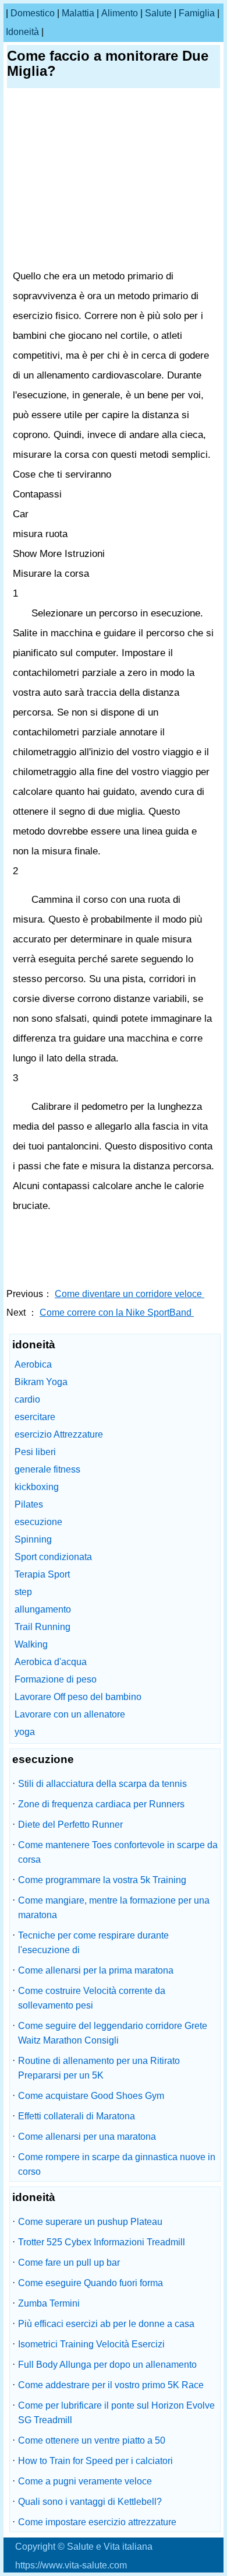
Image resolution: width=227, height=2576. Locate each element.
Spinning (33, 1539)
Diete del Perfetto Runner (70, 1825)
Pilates (29, 1504)
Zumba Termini (49, 2303)
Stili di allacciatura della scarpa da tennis (102, 1784)
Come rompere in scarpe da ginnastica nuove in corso (117, 2164)
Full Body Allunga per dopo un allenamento (107, 2365)
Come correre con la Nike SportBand (117, 1312)
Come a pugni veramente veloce (85, 2481)
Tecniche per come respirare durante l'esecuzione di (93, 1943)
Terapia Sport (42, 1574)
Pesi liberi (35, 1452)
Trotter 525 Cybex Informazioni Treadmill (102, 2242)
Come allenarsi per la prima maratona (96, 1970)
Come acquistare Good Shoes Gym (91, 2096)
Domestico (33, 13)
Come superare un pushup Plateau (90, 2222)
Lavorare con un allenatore (70, 1714)
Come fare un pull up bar (69, 2263)
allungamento (43, 1609)
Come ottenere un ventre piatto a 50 (92, 2440)
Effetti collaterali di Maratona (77, 2116)
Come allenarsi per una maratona (87, 2137)
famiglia (197, 13)
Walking (31, 1644)
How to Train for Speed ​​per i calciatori (95, 2461)
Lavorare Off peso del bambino (78, 1697)
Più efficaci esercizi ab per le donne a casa (106, 2324)
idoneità (22, 32)
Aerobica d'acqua (51, 1662)
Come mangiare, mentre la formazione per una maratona (114, 1908)
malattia (78, 13)
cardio (27, 1399)
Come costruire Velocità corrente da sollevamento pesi (92, 1998)
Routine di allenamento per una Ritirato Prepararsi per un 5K (99, 2068)
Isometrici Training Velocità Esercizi (91, 2344)
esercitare (35, 1417)
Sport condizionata (53, 1557)
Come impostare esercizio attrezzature (97, 2522)
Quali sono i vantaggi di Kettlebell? (90, 2502)
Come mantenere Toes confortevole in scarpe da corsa (118, 1852)
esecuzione (38, 1522)
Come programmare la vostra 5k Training (102, 1880)
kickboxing (37, 1487)
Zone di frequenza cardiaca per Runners (101, 1804)
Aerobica (33, 1364)
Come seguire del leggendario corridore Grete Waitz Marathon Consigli (113, 2033)
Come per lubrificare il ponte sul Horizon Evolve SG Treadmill (116, 2413)
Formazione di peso (56, 1679)
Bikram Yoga (41, 1382)
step (23, 1592)
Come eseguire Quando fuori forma (91, 2283)
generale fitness (47, 1469)
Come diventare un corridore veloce (130, 1294)
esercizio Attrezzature (59, 1434)
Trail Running (42, 1627)
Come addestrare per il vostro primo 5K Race (111, 2385)
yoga (25, 1732)
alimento (120, 13)
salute (158, 13)
